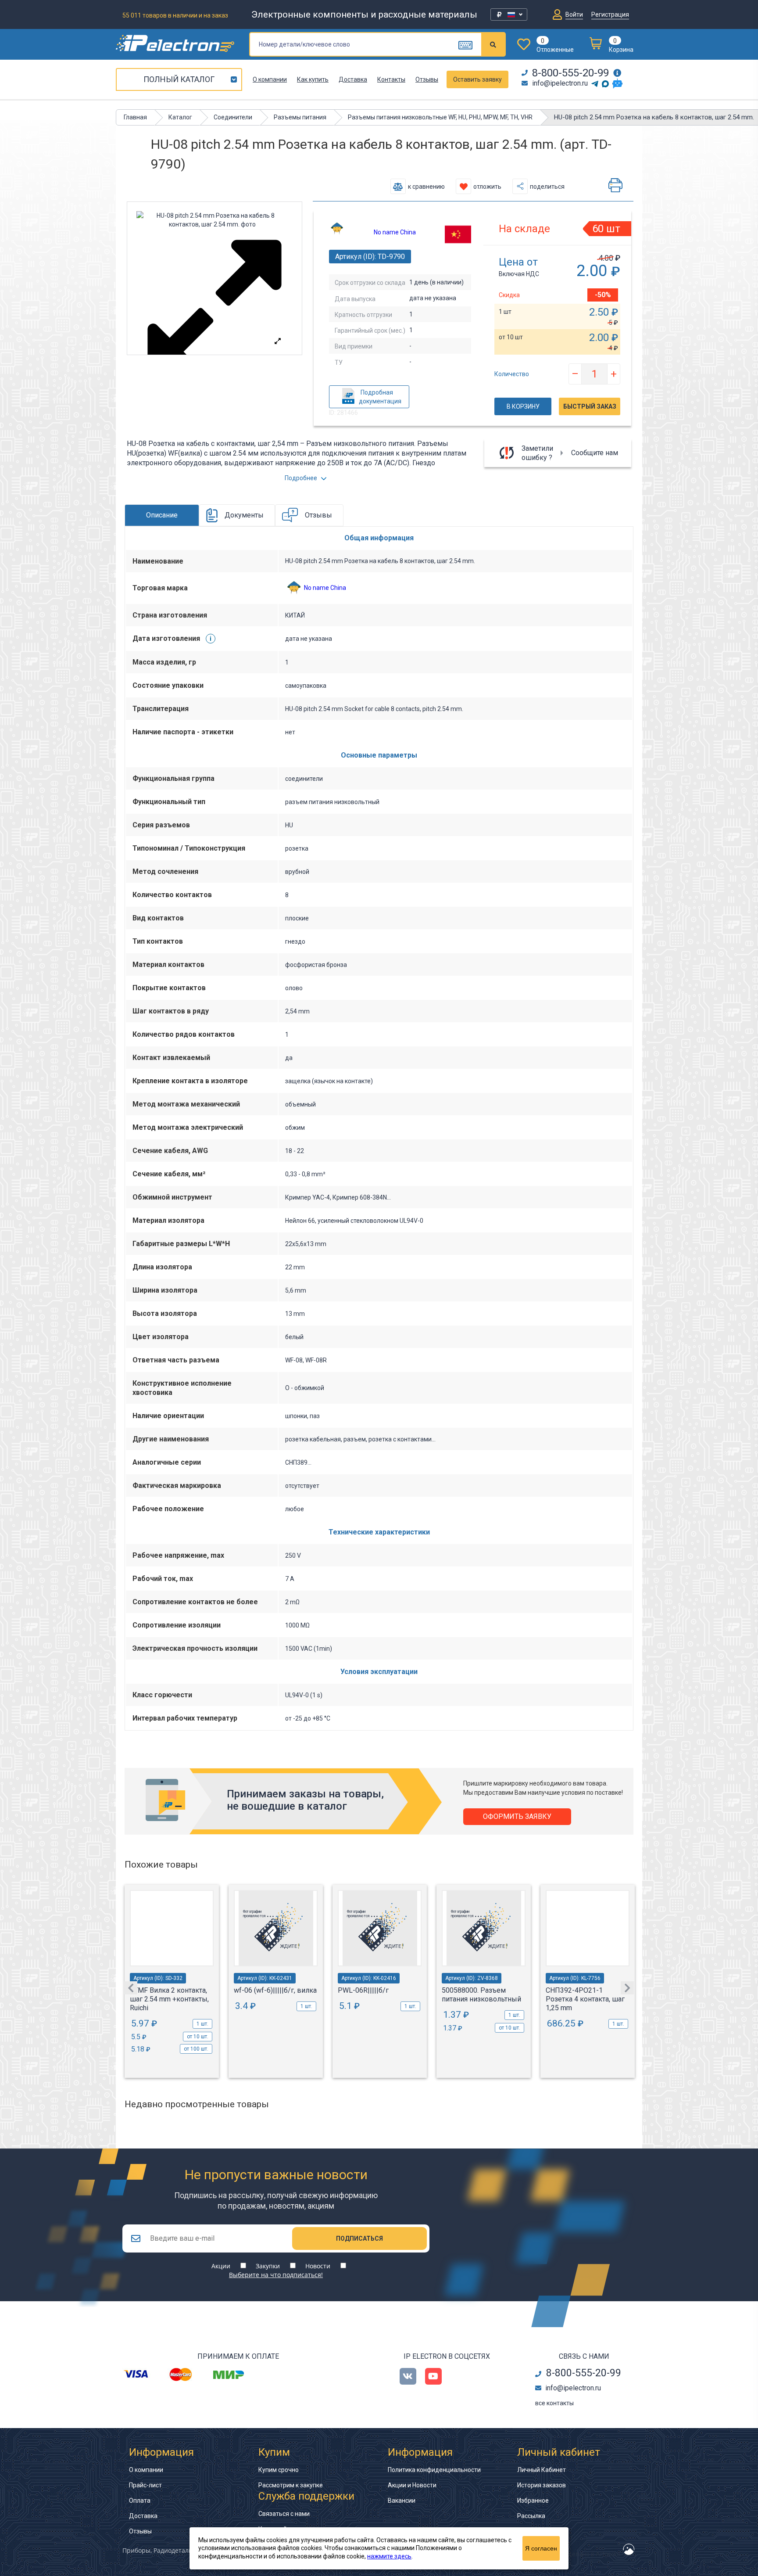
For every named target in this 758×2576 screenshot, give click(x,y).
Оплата (140, 2501)
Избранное (533, 2501)
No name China (395, 232)
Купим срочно (279, 2470)
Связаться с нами (284, 2514)
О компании (270, 79)
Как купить (313, 79)
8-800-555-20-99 (570, 73)
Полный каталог (179, 79)
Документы (244, 515)
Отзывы (427, 79)
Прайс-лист (145, 2485)
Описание (162, 515)
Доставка (353, 79)
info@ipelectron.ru (560, 83)
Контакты (391, 79)
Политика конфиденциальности (434, 2470)
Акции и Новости (412, 2485)
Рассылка (531, 2516)
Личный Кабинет (542, 2470)
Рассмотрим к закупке (291, 2485)
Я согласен (541, 2548)
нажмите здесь (389, 2556)
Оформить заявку (517, 1816)
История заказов (542, 2485)
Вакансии (402, 2501)
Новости (318, 2266)
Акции (221, 2266)
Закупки (268, 2266)
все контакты (554, 2403)
